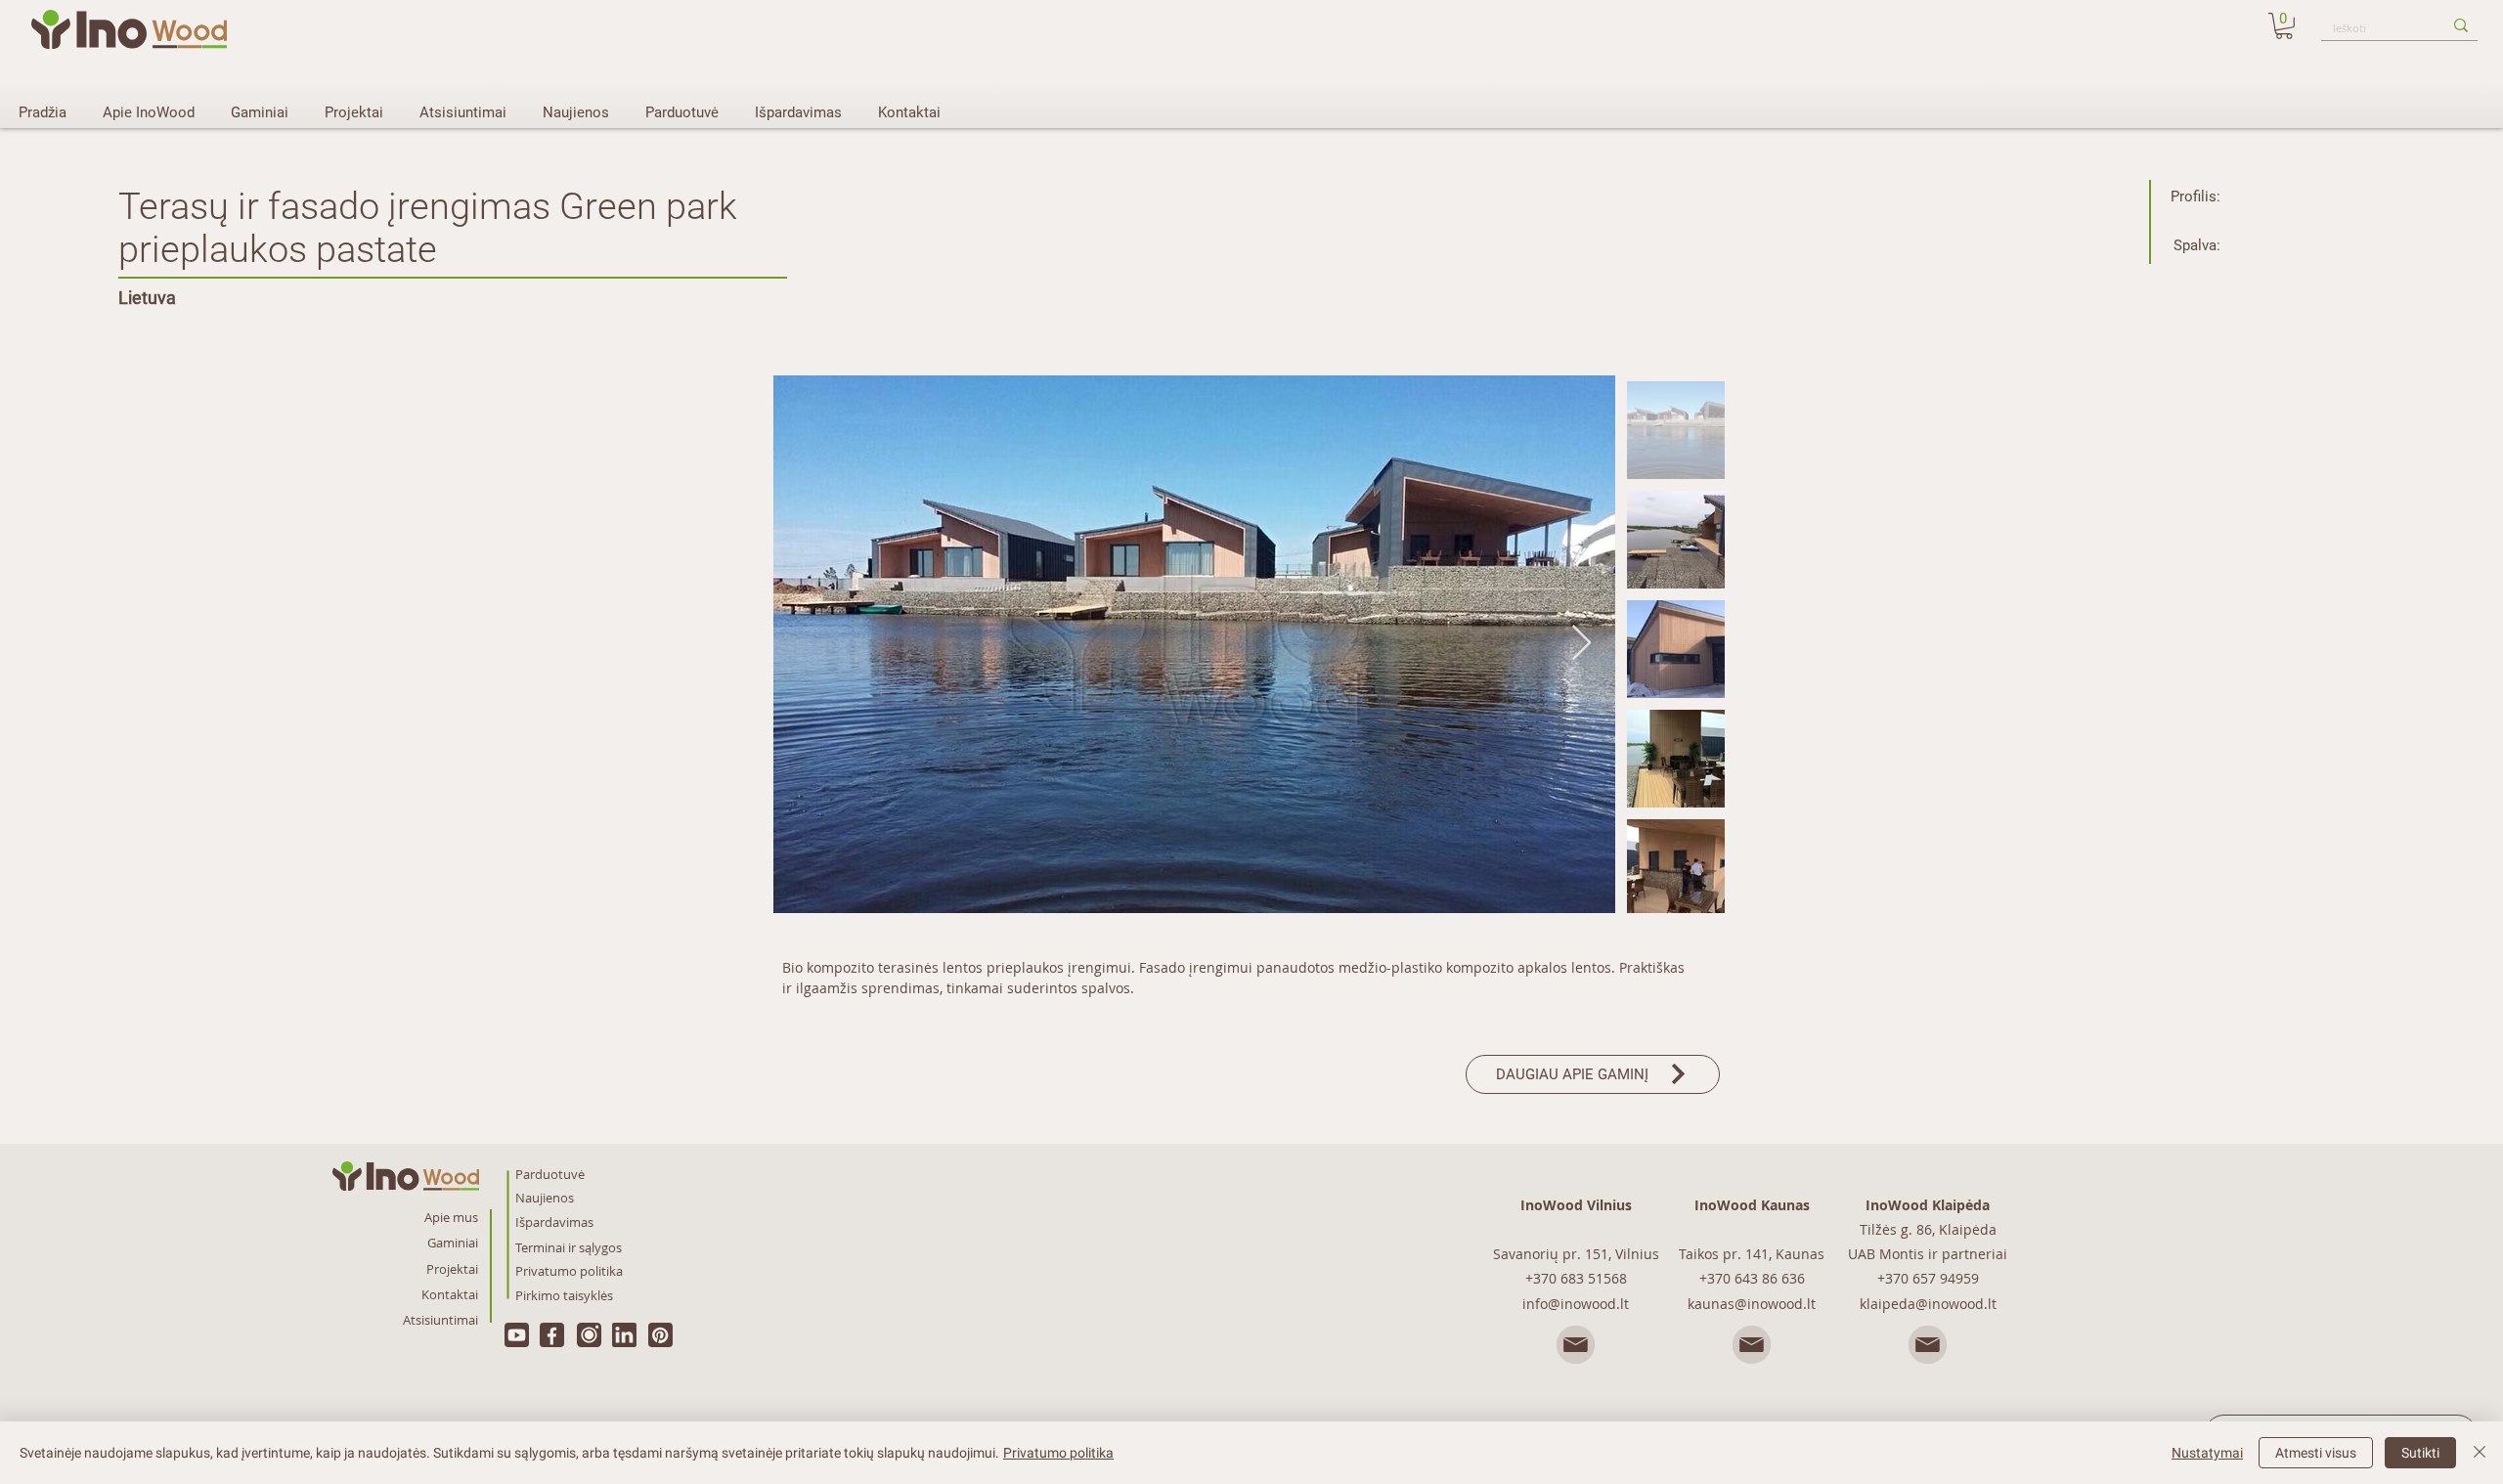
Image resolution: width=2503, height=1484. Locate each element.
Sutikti (2420, 1453)
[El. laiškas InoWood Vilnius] (1576, 1346)
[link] (2284, 26)
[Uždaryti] (2480, 1453)
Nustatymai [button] (2207, 1453)
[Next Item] (1581, 644)
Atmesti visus (2316, 1453)
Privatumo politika (1058, 1453)
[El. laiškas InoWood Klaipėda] (1928, 1346)
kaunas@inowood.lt (1752, 1304)
